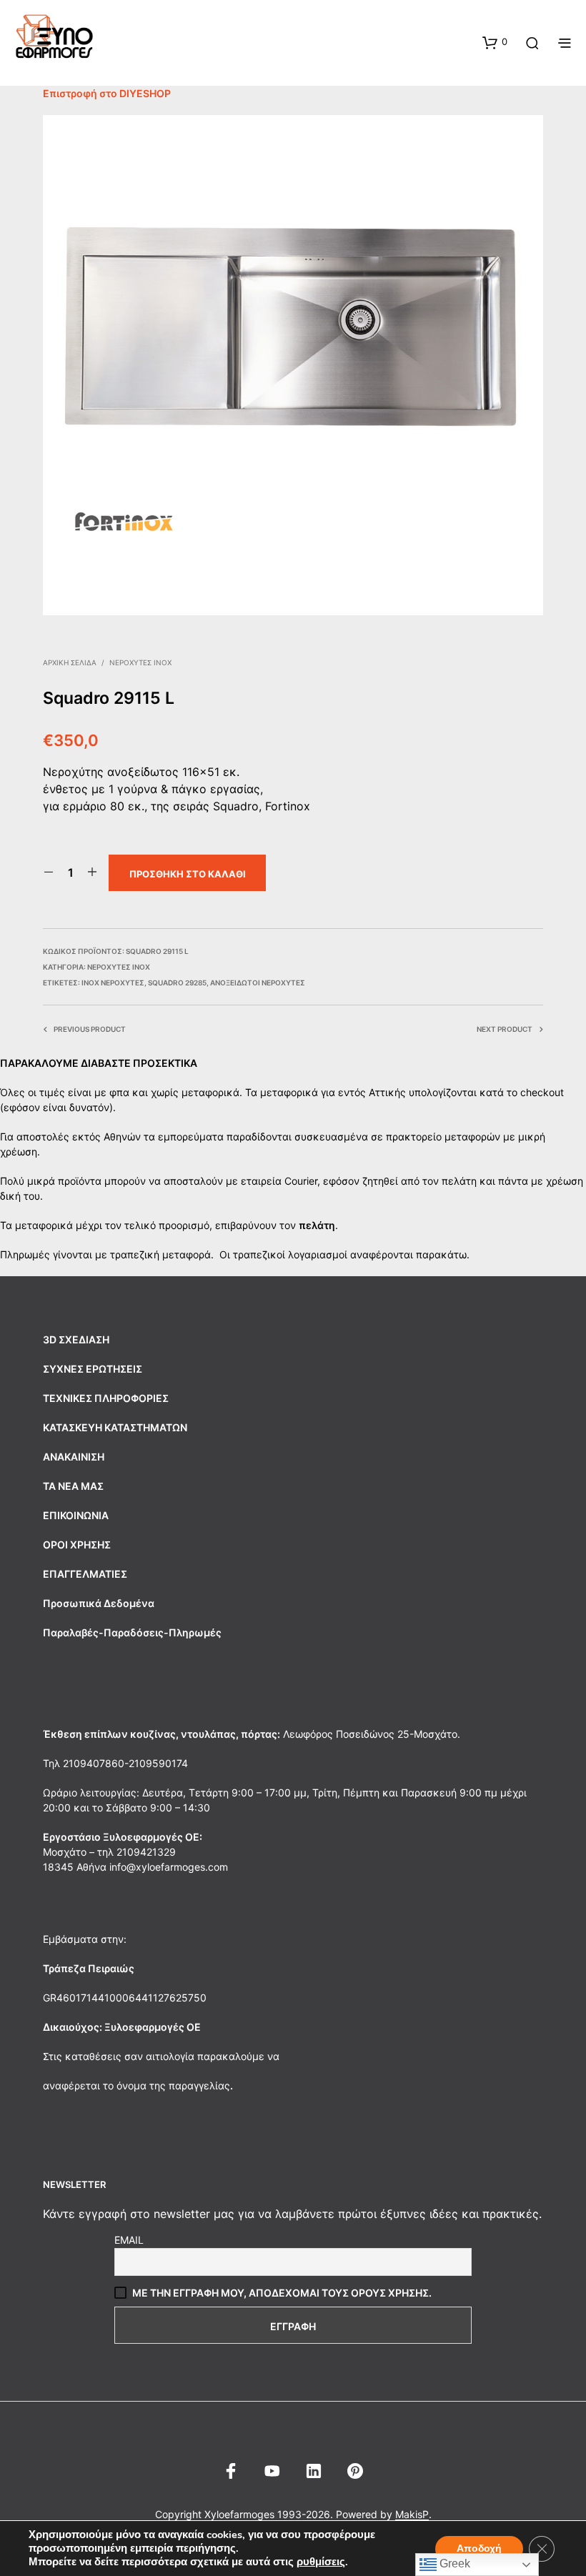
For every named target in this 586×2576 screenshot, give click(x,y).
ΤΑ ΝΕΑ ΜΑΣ (73, 1486)
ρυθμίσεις (321, 2562)
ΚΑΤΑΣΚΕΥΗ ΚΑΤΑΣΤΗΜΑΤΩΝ (115, 1427)
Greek (453, 2563)
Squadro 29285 (177, 983)
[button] (495, 42)
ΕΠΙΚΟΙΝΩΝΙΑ (76, 1515)
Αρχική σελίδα (70, 662)
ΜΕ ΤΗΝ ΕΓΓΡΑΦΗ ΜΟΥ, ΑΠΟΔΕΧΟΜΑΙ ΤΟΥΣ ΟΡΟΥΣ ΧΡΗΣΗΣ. (282, 2293)
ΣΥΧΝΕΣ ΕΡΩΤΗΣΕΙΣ (93, 1369)
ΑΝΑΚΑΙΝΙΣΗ (74, 1457)
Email (129, 2240)
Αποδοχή (479, 2548)
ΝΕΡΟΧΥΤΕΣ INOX (140, 662)
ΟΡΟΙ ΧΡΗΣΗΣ (77, 1545)
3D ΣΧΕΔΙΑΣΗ (76, 1339)
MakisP (412, 2515)
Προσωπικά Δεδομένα (99, 1603)
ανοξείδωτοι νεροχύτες (258, 983)
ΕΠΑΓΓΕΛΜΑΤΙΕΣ (85, 1574)
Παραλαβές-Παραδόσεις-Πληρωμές (132, 1632)
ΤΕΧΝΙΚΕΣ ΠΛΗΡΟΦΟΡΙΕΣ (106, 1398)
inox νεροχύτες (113, 983)
